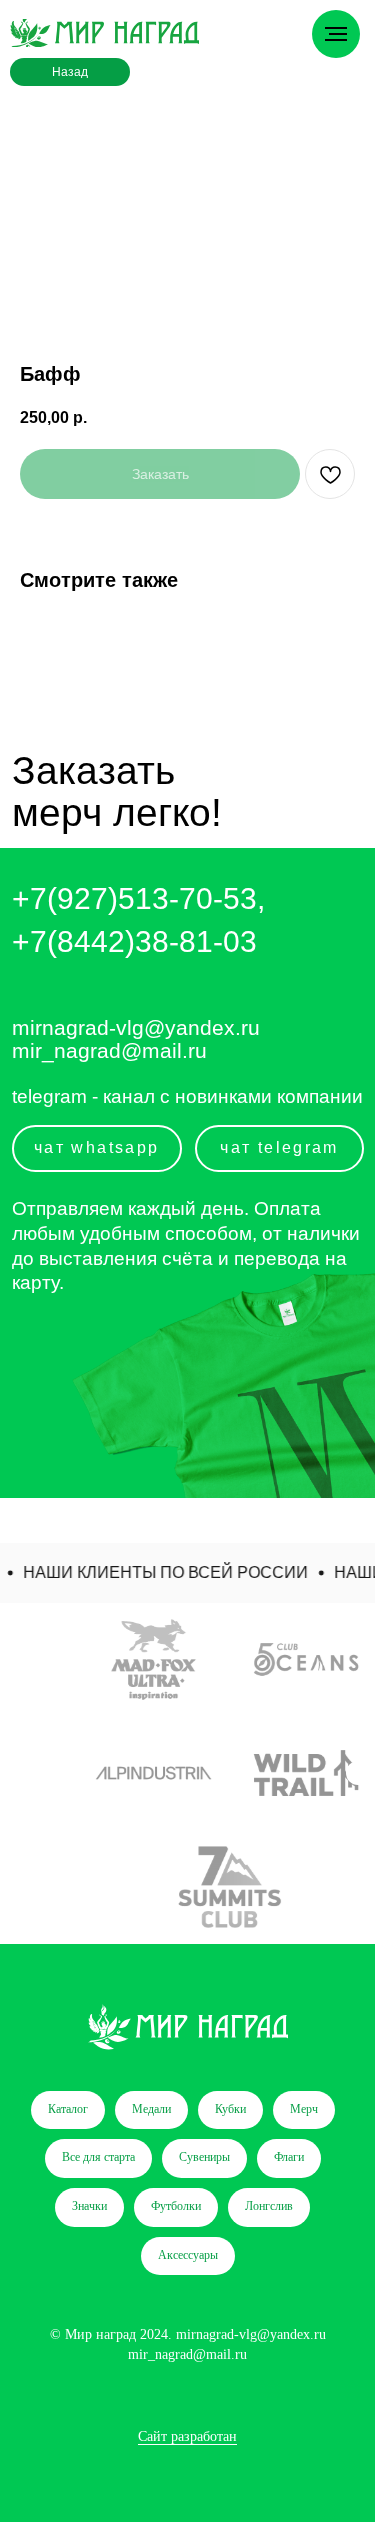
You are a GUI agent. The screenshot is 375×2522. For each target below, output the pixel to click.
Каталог (68, 2109)
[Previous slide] (17, 1773)
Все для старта (98, 2157)
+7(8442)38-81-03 (134, 941)
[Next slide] (358, 1773)
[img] (104, 33)
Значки (89, 2206)
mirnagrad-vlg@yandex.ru (136, 1027)
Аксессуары (188, 2255)
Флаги (289, 2157)
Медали (151, 2109)
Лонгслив (269, 2206)
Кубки (230, 2109)
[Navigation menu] (336, 34)
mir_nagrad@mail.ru (109, 1050)
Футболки (176, 2206)
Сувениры (204, 2157)
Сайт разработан (187, 2436)
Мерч (304, 2109)
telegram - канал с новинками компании (187, 1096)
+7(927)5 (73, 898)
